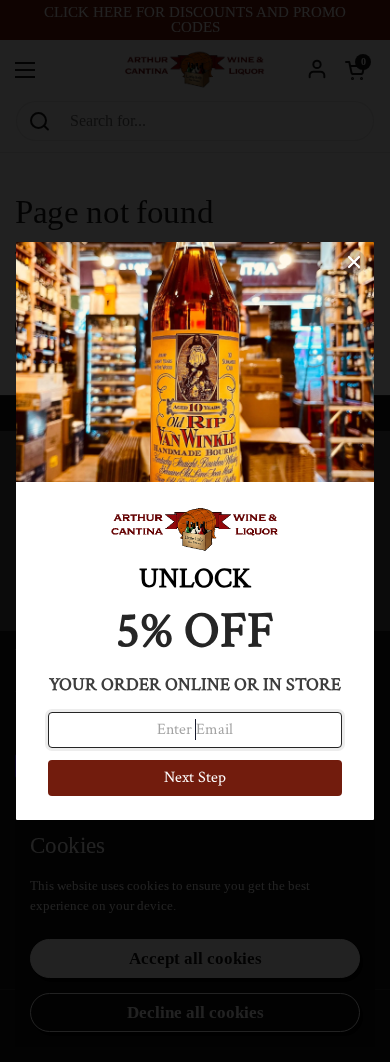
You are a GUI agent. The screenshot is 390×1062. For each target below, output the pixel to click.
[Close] (354, 262)
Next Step (195, 777)
